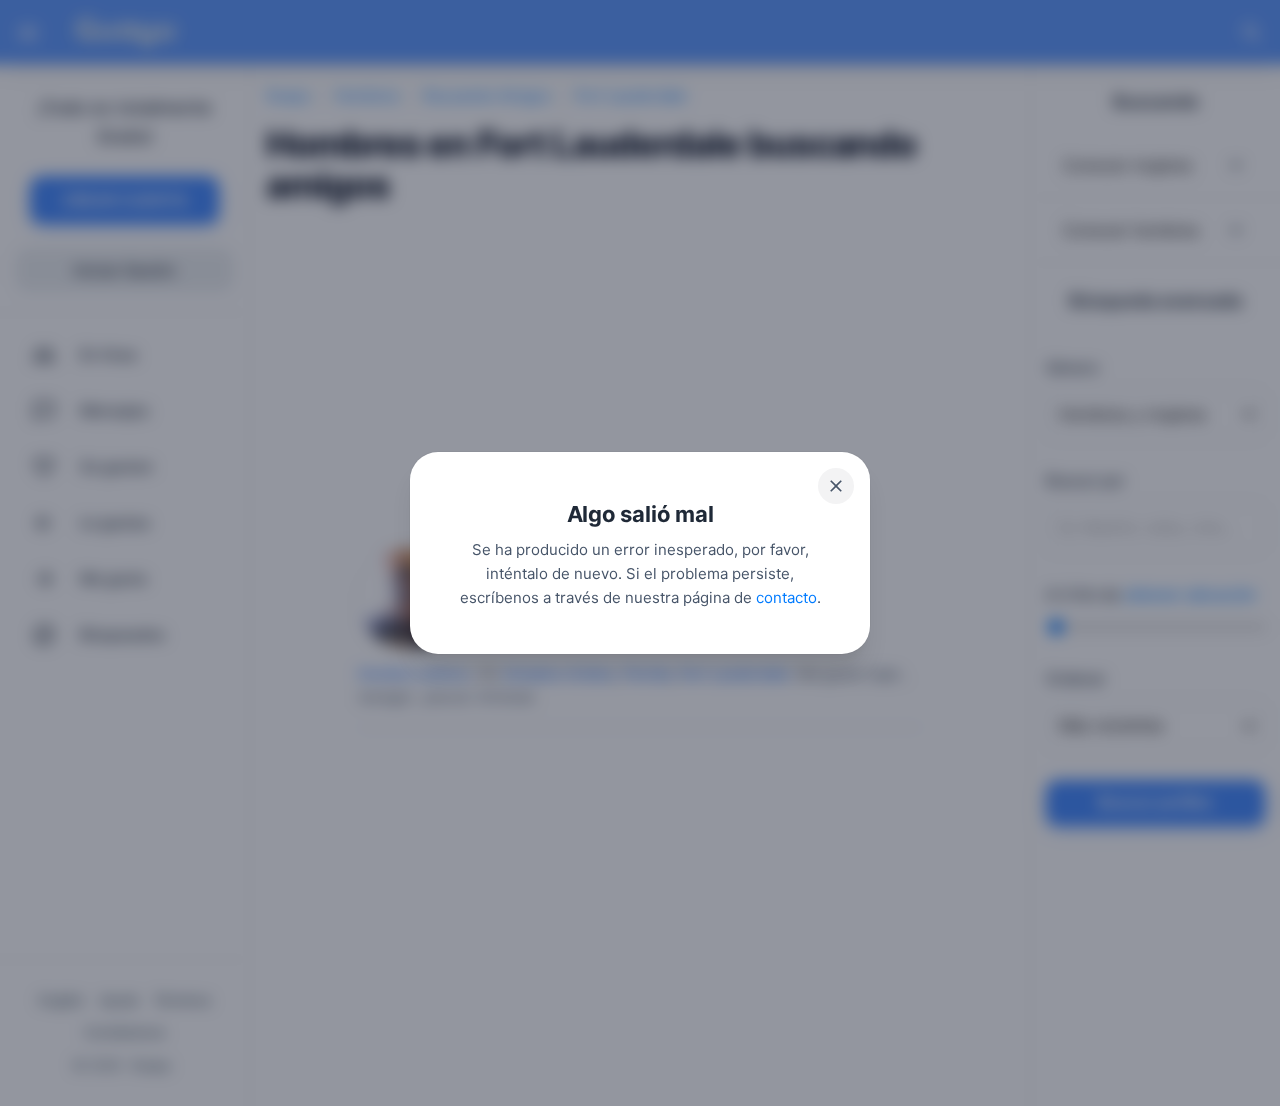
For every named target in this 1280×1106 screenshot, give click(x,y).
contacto (786, 597)
